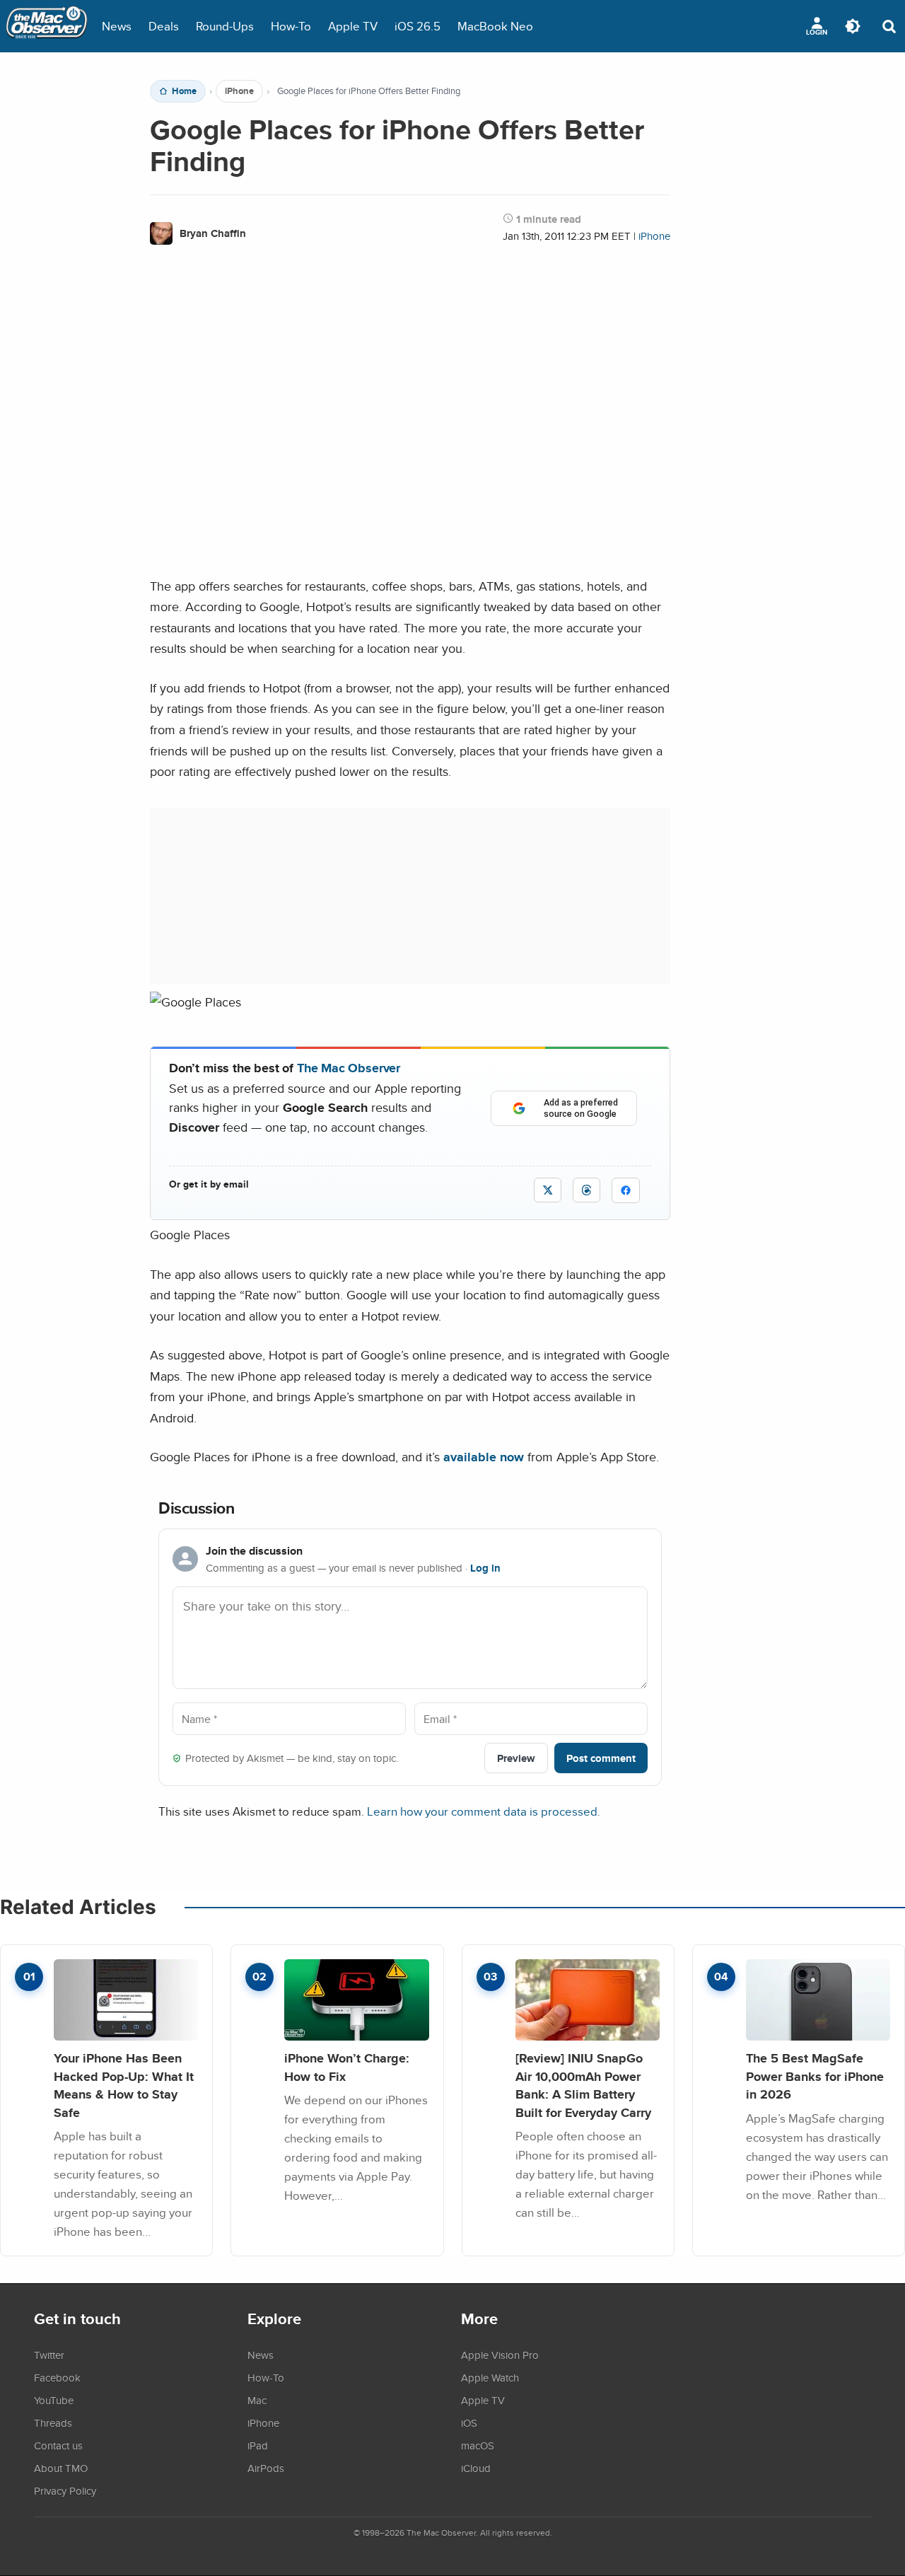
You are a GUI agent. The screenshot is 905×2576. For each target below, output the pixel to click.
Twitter (49, 2355)
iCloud (476, 2468)
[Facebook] (626, 1190)
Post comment (601, 1758)
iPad (258, 2445)
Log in (485, 1568)
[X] (548, 1190)
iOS (469, 2423)
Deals (164, 26)
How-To (291, 26)
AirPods (266, 2468)
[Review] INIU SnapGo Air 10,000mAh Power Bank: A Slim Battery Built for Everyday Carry (583, 2085)
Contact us (58, 2445)
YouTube (54, 2400)
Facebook (57, 2377)
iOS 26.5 (418, 26)
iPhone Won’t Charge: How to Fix (347, 2067)
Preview (516, 1758)
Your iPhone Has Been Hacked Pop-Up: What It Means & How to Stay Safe (124, 2085)
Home (184, 91)
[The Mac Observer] (47, 26)
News (117, 26)
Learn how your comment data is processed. (484, 1811)
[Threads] (586, 1190)
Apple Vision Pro (500, 2355)
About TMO (61, 2468)
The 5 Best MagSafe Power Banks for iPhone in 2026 (815, 2076)
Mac (257, 2400)
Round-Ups (225, 26)
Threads (53, 2423)
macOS (478, 2445)
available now (484, 1457)
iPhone (239, 91)
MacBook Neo (495, 26)
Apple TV (353, 26)
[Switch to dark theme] (853, 26)
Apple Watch (490, 2377)
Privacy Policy (65, 2490)
